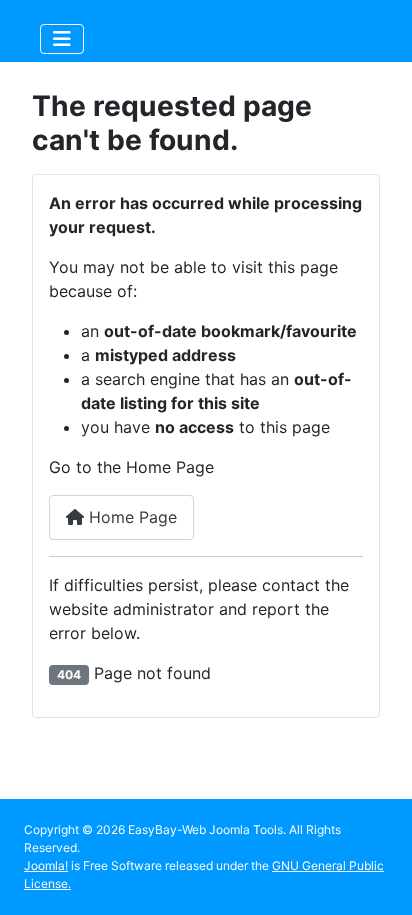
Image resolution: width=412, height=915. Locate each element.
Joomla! (46, 865)
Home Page (130, 517)
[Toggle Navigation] (62, 39)
